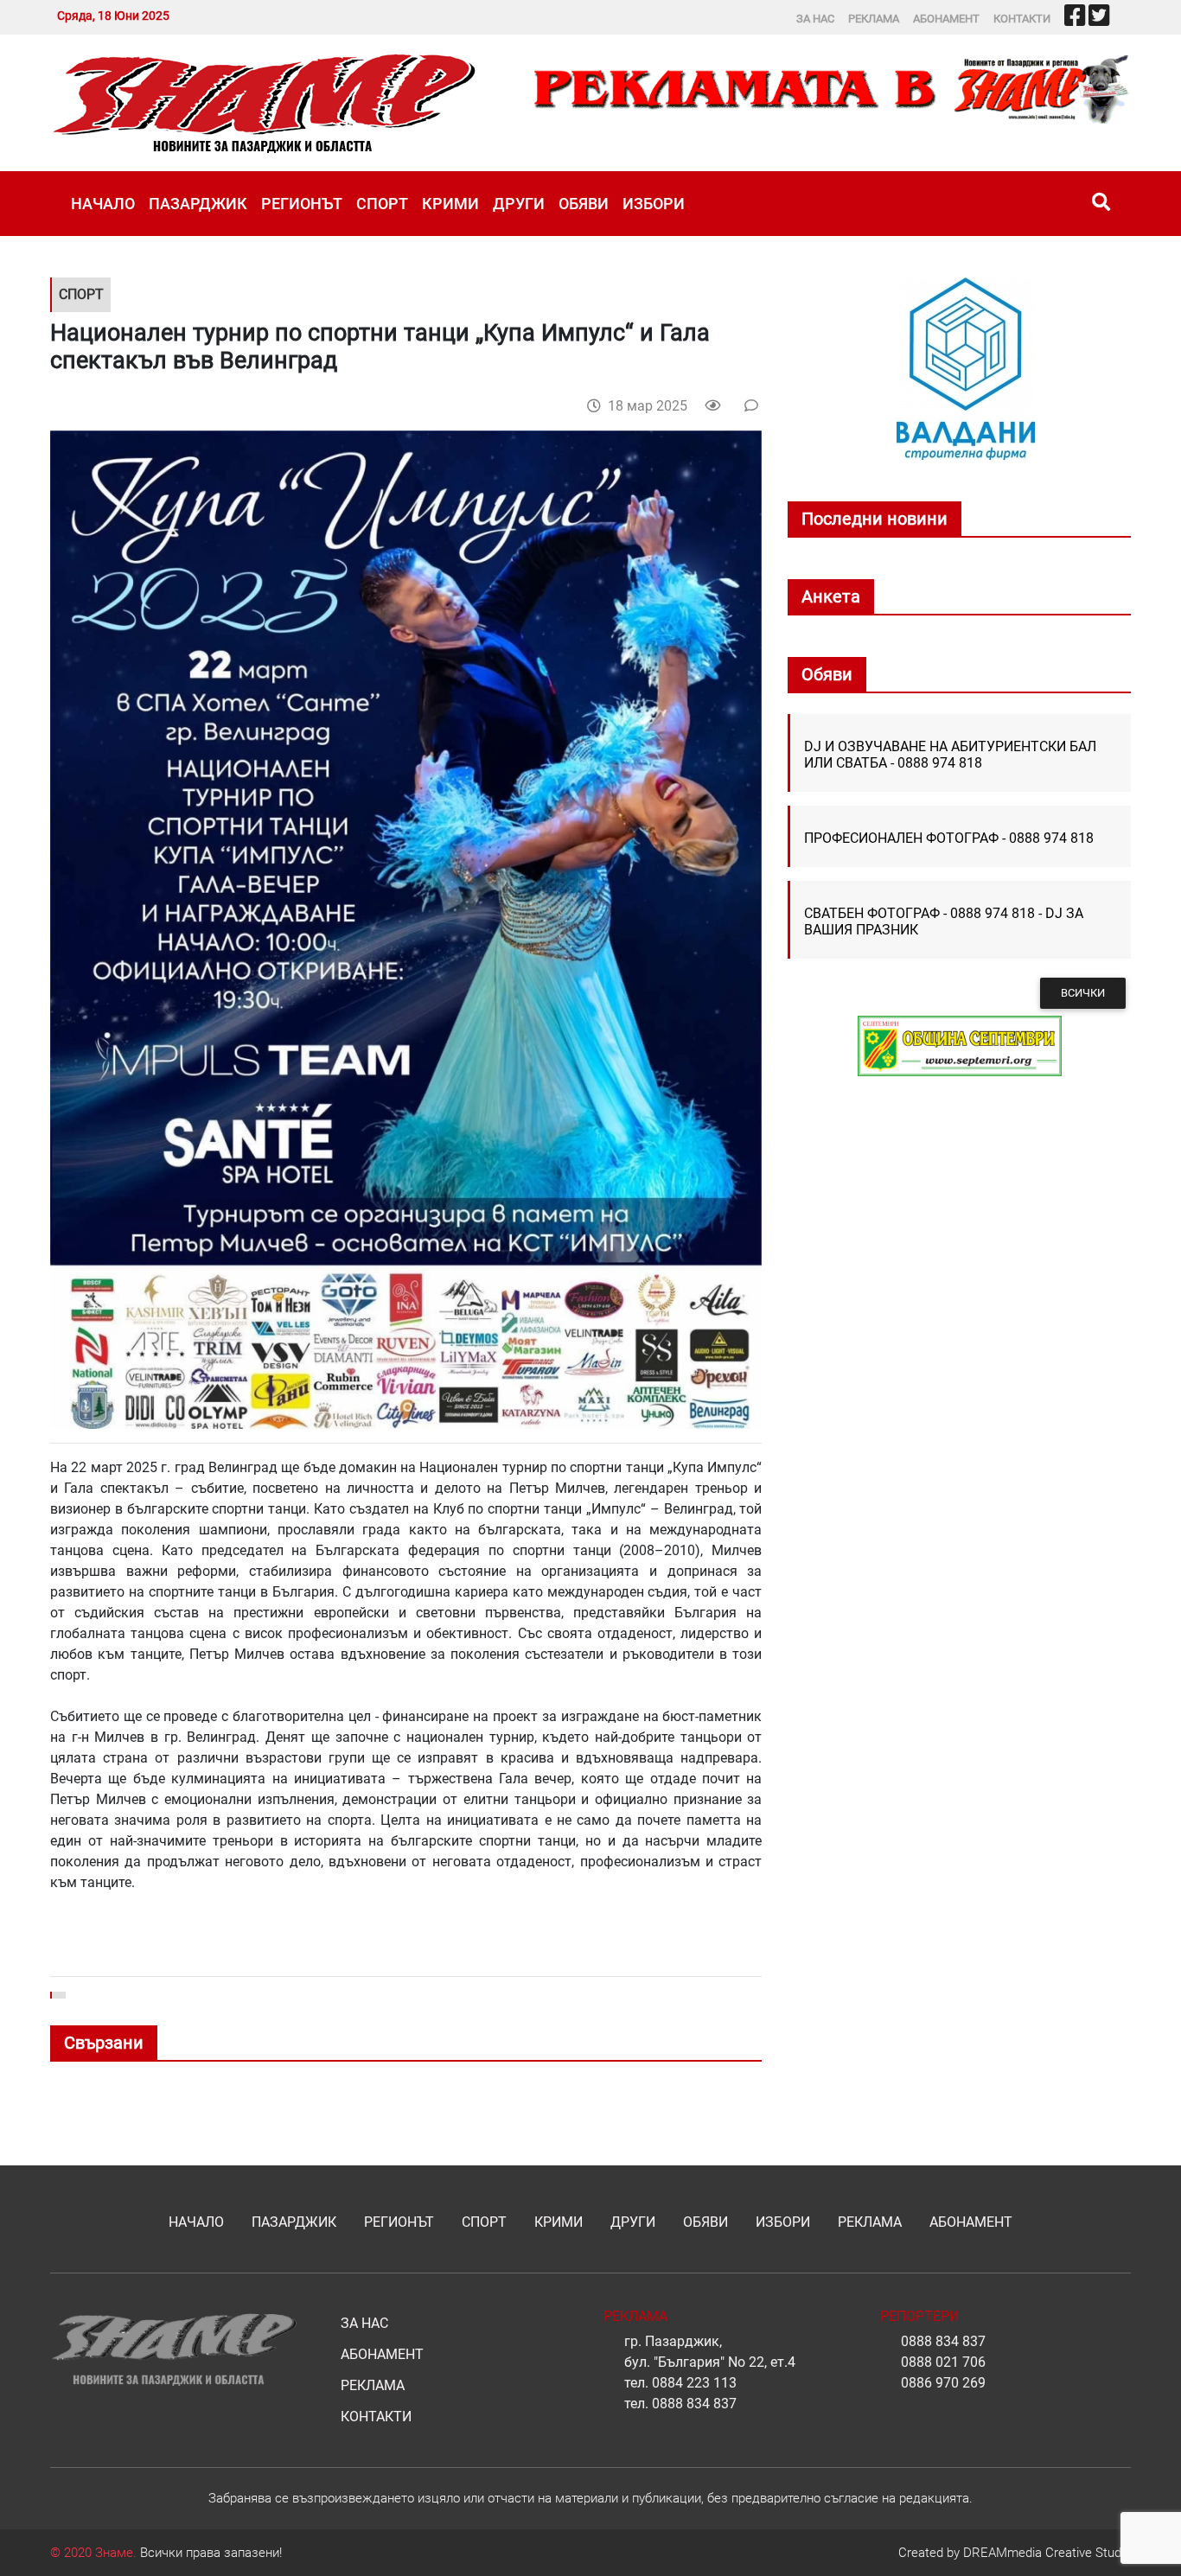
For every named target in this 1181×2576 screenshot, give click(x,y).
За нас (815, 19)
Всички (1083, 993)
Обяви (584, 204)
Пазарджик (198, 204)
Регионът (302, 204)
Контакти (1022, 19)
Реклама (874, 19)
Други (519, 204)
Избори (654, 204)
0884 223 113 (694, 2383)
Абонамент (946, 19)
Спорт (382, 204)
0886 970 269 (943, 2383)
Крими (450, 204)
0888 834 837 (694, 2404)
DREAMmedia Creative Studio (1047, 2553)
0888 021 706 (943, 2362)
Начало (103, 204)
